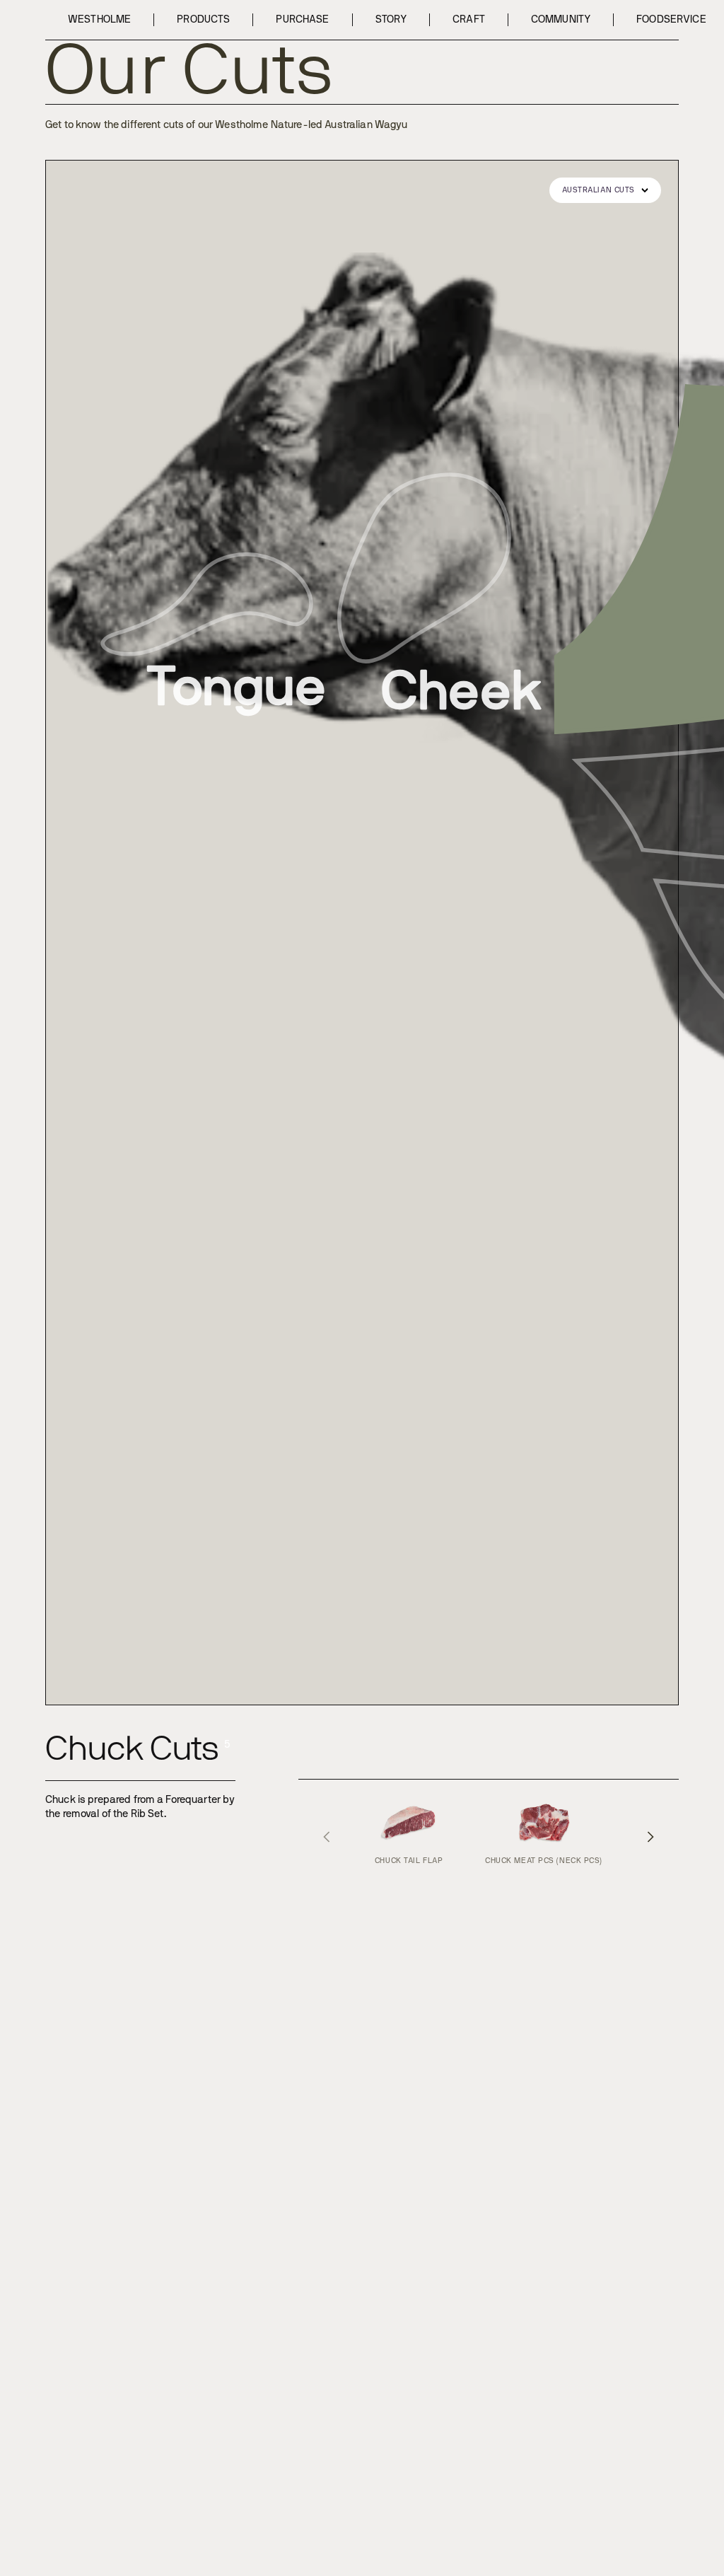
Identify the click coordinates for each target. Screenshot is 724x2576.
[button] (605, 190)
